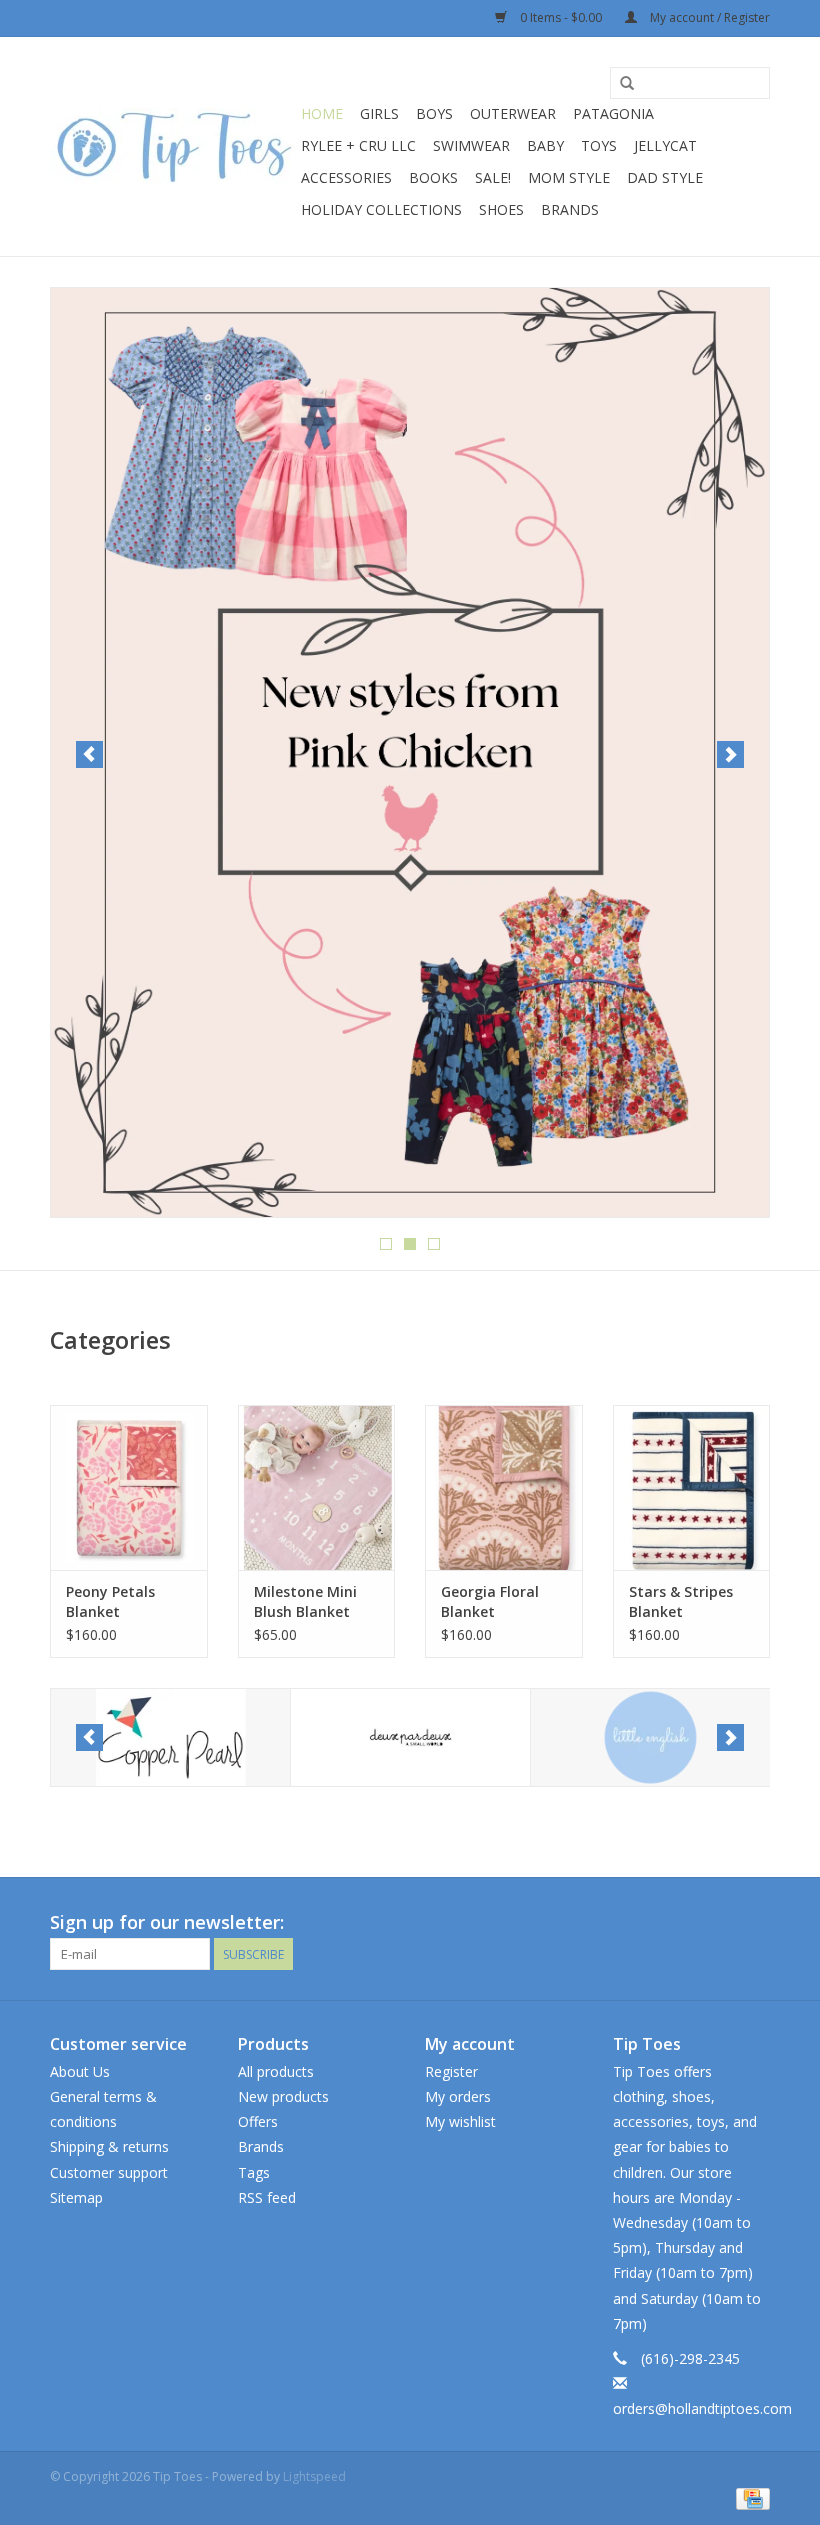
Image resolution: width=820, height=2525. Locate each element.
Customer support (109, 2172)
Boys (434, 113)
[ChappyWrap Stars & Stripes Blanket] (692, 1487)
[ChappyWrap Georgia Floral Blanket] (504, 1487)
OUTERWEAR (513, 113)
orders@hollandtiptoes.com (702, 2408)
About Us (80, 2071)
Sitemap (76, 2197)
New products (283, 2096)
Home (322, 113)
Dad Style (665, 177)
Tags (254, 2172)
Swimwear (471, 145)
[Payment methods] (749, 2497)
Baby (545, 145)
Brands (570, 209)
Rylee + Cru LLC (358, 145)
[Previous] (89, 754)
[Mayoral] (650, 1737)
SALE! (493, 177)
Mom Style (569, 177)
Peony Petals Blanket (110, 1601)
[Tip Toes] (172, 146)
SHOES (501, 209)
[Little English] (410, 1737)
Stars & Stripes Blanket (681, 1601)
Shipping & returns (109, 2146)
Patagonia (613, 113)
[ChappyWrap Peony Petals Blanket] (129, 1487)
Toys (599, 145)
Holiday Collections (381, 209)
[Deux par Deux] (170, 1737)
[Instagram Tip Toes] (754, 1923)
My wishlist (460, 2121)
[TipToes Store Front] (410, 490)
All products (276, 2071)
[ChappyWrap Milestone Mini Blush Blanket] (317, 1487)
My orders (458, 2096)
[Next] (730, 754)
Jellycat (665, 145)
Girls (379, 113)
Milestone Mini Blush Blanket (305, 1601)
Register (451, 2071)
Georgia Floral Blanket (490, 1601)
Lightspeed (314, 2476)
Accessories (346, 177)
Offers (258, 2121)
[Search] (627, 84)
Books (433, 177)
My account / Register (708, 17)
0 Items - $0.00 (561, 17)
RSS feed (267, 2197)
